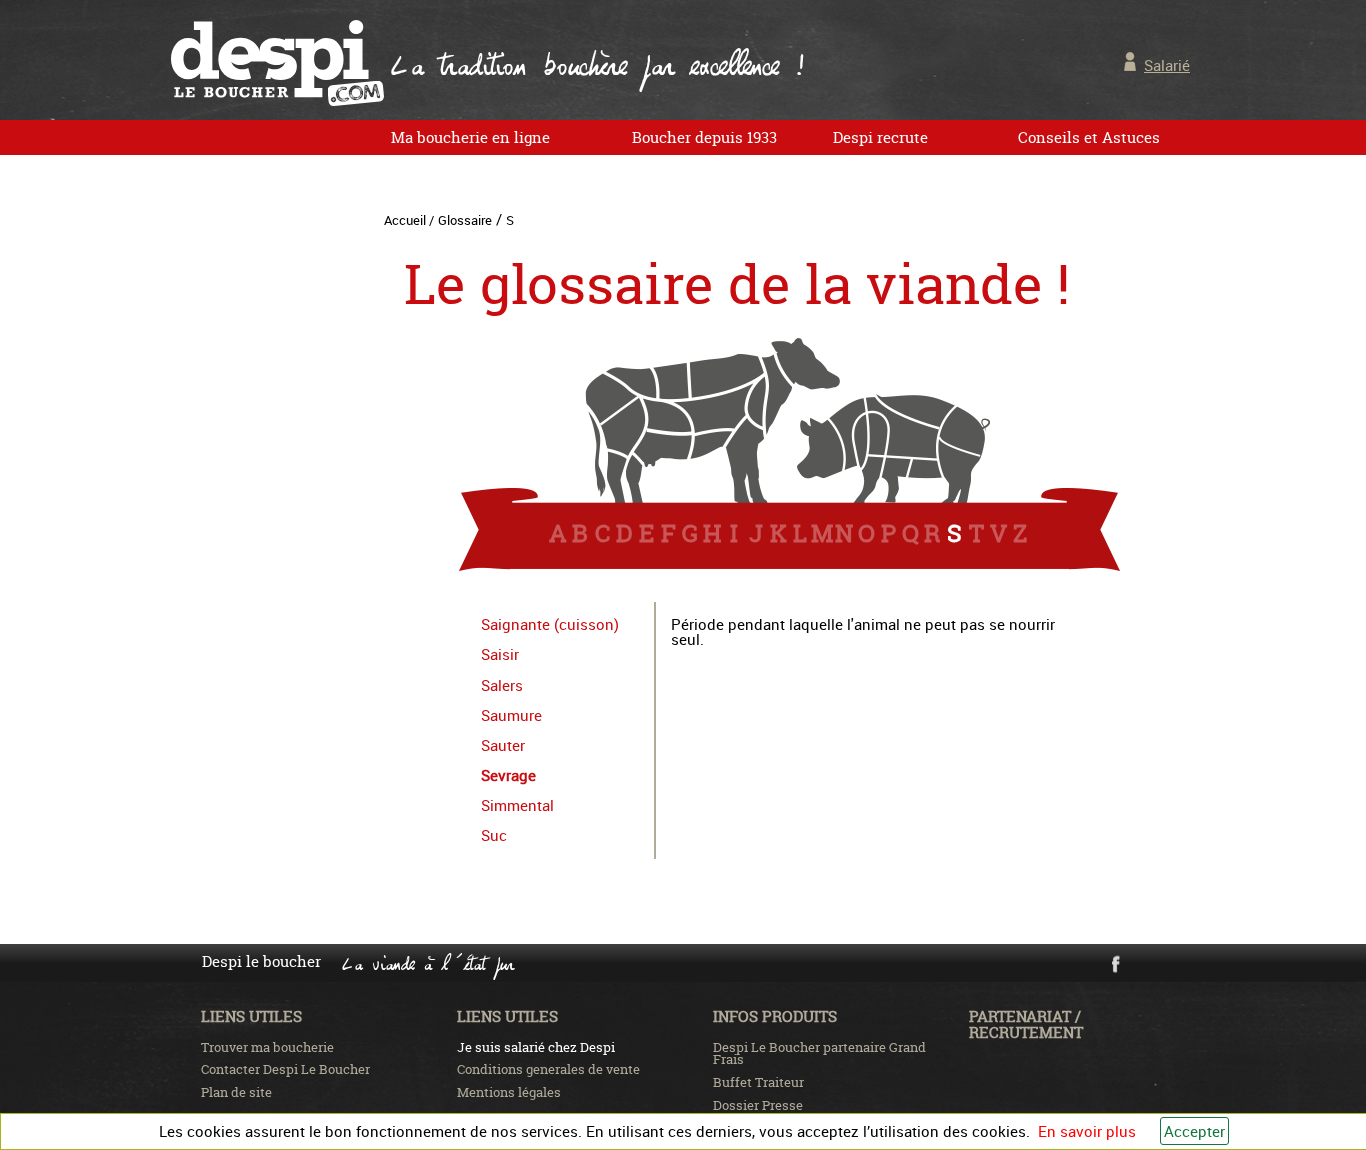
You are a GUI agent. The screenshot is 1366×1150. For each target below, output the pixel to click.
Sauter (503, 745)
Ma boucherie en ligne (470, 137)
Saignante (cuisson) (550, 624)
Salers (502, 685)
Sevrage (508, 775)
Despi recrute (880, 137)
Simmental (517, 805)
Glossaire (465, 220)
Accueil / (409, 220)
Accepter (1194, 1131)
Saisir (500, 654)
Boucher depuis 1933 (704, 137)
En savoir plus (1087, 1131)
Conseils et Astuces (1089, 137)
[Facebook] (1115, 969)
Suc (494, 835)
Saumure (511, 715)
